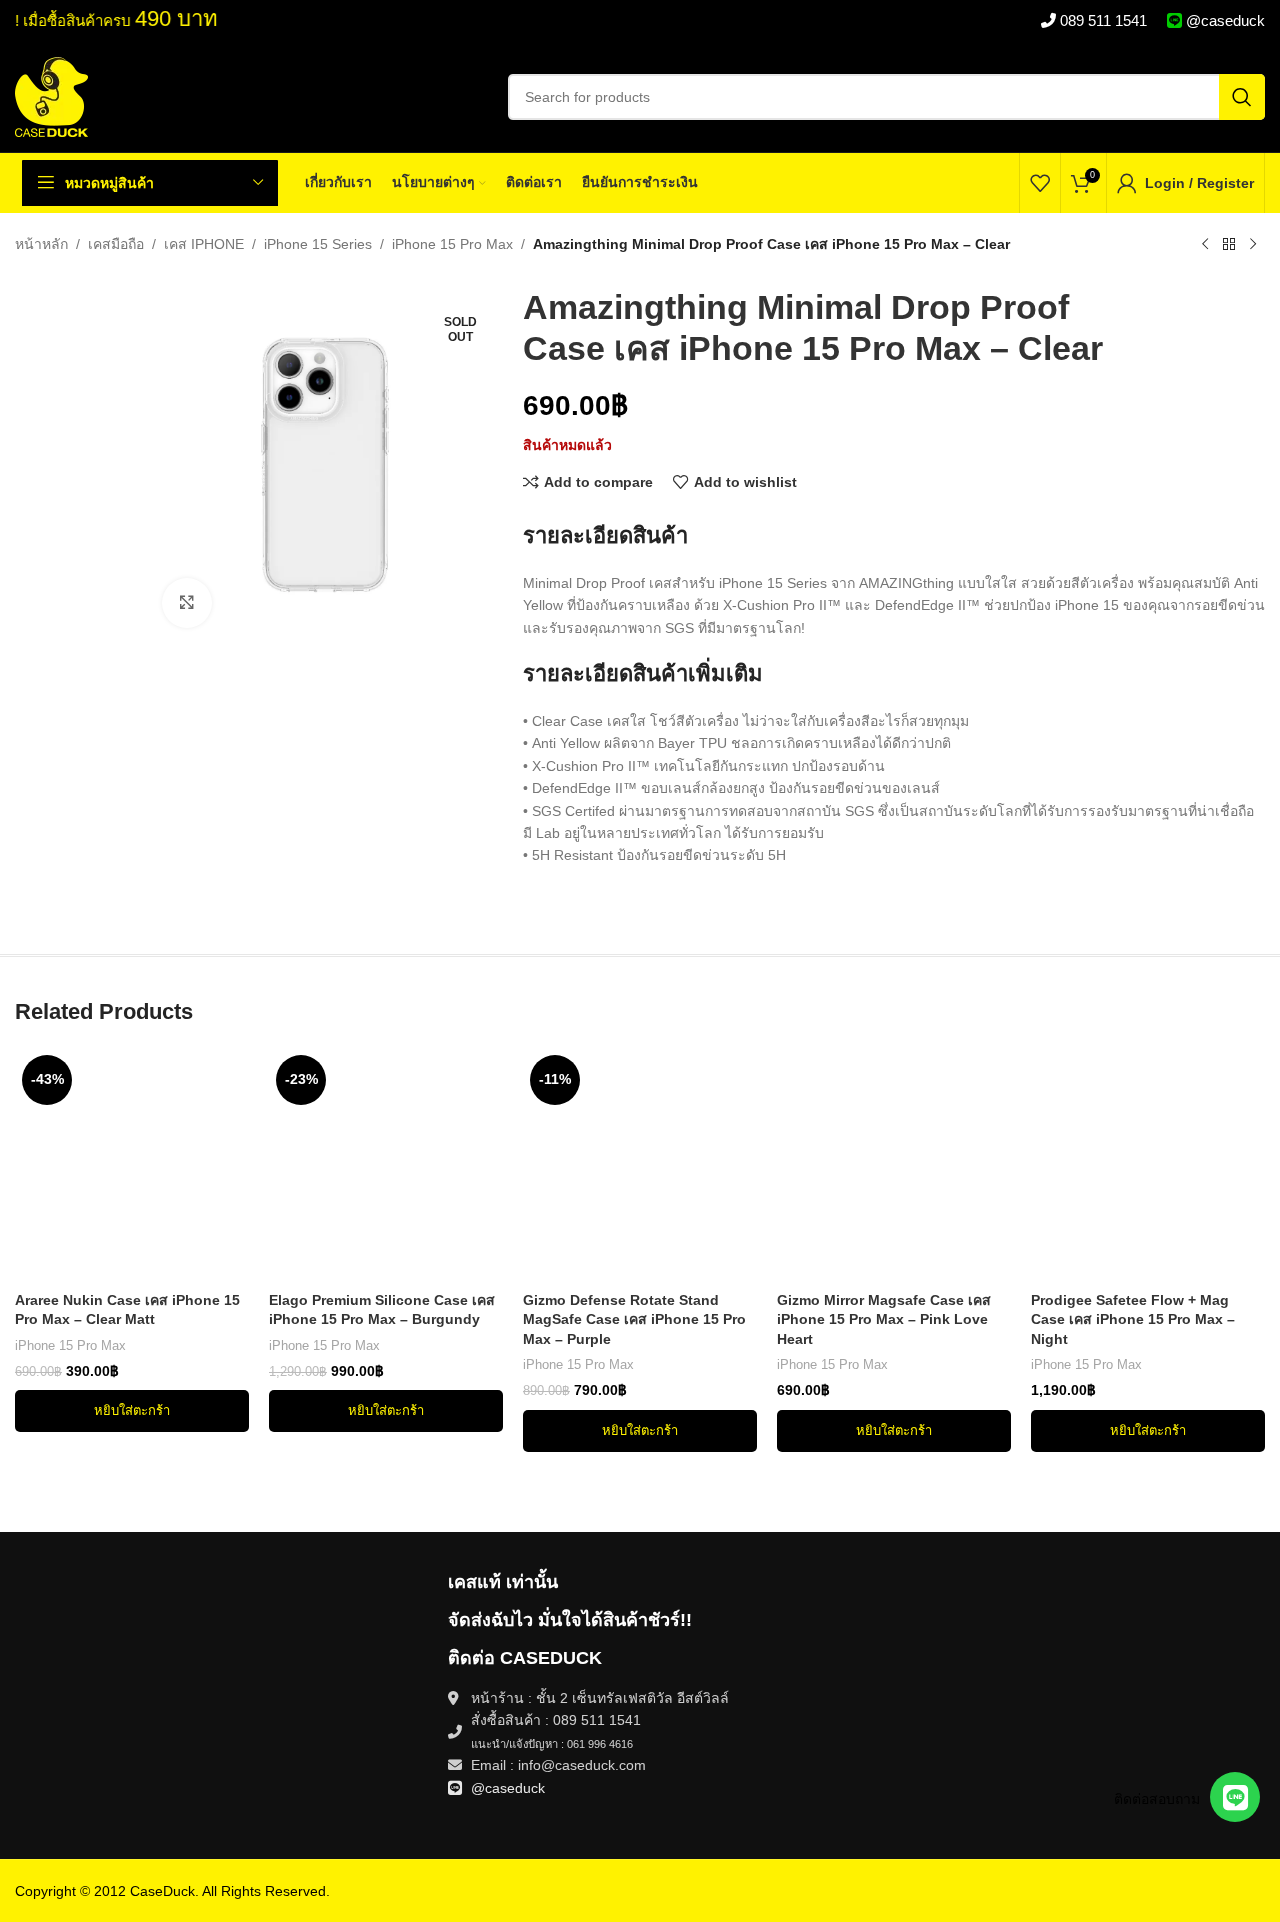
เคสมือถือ (116, 244)
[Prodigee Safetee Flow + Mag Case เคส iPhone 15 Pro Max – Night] (1148, 1165)
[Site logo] (51, 96)
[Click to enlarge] (187, 603)
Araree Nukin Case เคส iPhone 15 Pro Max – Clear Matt (127, 1310)
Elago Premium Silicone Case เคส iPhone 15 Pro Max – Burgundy (382, 1310)
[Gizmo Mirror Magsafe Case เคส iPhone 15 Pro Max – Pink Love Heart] (894, 1165)
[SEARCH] (1242, 97)
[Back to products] (1229, 245)
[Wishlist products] (1040, 183)
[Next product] (1253, 245)
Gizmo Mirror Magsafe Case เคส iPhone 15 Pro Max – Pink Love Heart (884, 1319)
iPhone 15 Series (318, 244)
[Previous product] (1205, 245)
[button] (132, 1411)
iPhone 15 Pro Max (452, 244)
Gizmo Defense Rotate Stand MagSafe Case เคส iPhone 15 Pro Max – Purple (634, 1319)
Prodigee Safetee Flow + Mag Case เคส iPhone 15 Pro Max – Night (1133, 1319)
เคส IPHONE (204, 244)
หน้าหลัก (41, 244)
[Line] (1235, 1797)
